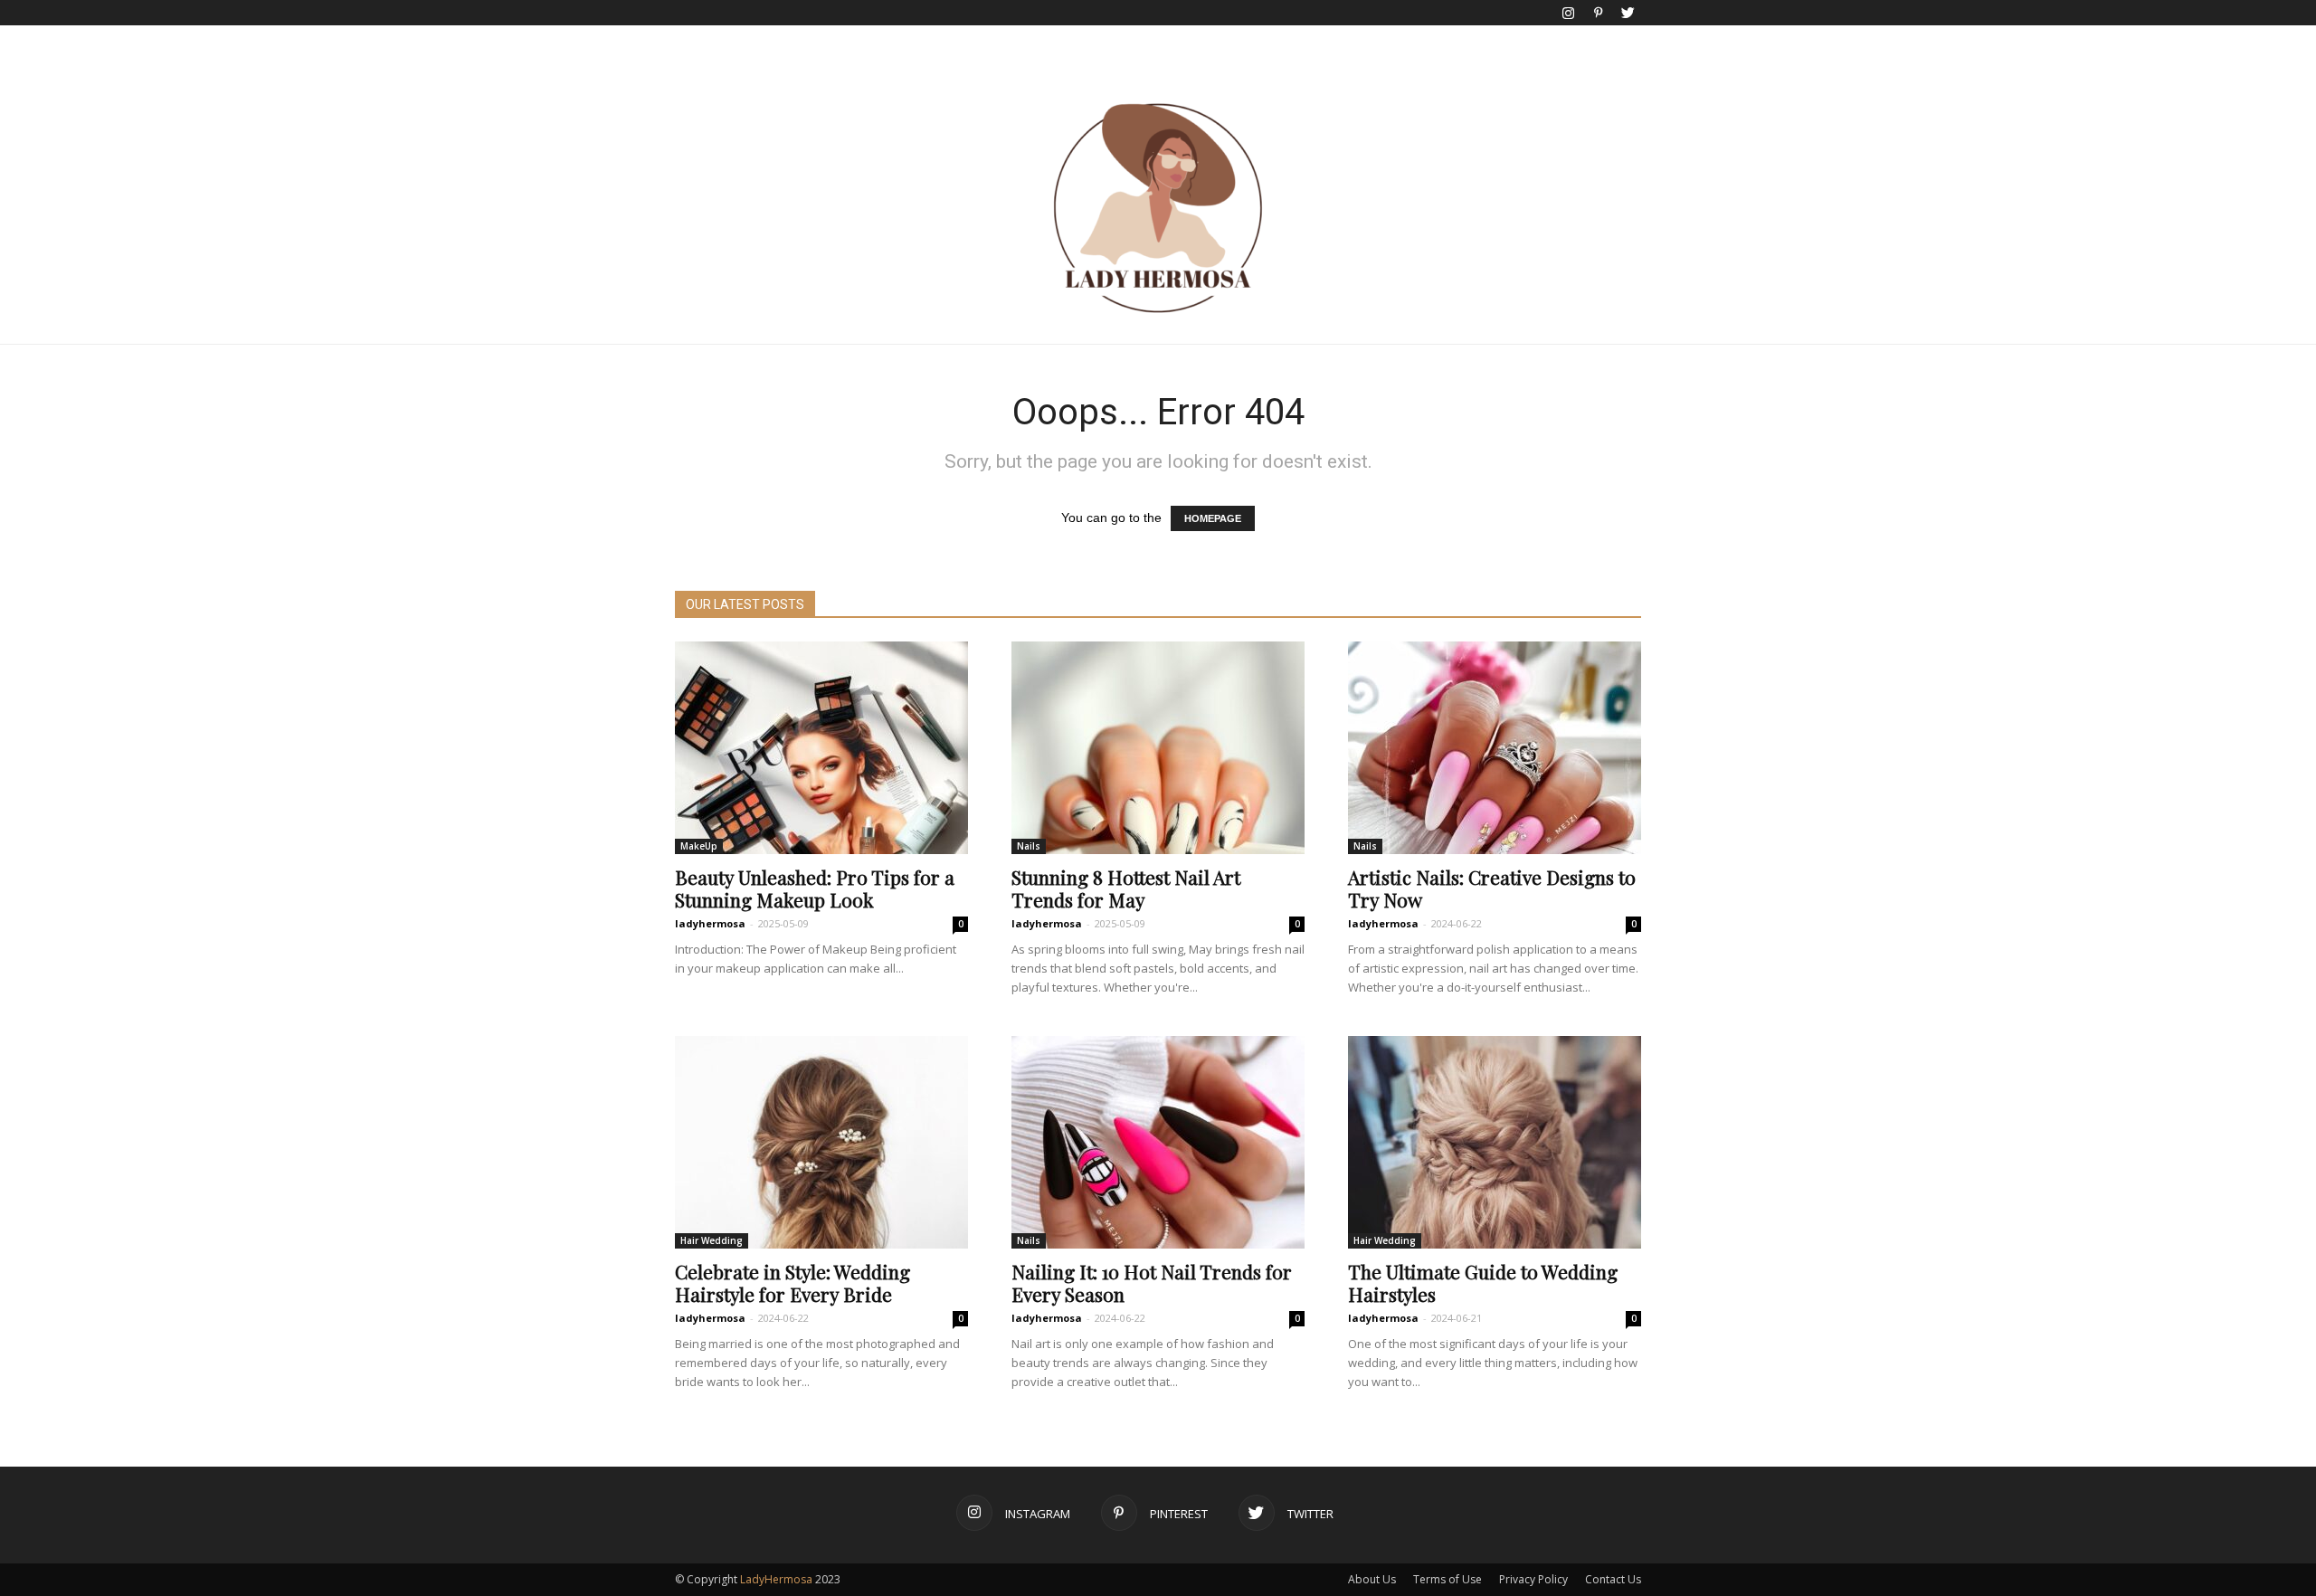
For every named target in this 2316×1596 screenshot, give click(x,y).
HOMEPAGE (1213, 518)
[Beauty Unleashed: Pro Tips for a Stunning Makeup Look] (821, 748)
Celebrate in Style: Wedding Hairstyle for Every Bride (793, 1282)
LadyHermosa (776, 1579)
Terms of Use (1447, 1579)
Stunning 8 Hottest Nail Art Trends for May (1126, 888)
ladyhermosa (710, 923)
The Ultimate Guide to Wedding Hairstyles (1483, 1282)
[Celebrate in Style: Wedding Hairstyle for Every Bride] (821, 1142)
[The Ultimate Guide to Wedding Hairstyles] (1495, 1142)
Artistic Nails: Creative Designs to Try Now (1492, 888)
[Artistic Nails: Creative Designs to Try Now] (1495, 748)
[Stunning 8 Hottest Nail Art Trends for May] (1158, 748)
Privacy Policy (1533, 1579)
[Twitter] (1628, 13)
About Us (1372, 1579)
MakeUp (699, 846)
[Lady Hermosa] (1158, 208)
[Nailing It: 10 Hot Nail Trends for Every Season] (1158, 1142)
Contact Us (1613, 1579)
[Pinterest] (1598, 13)
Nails (1029, 846)
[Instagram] (1568, 13)
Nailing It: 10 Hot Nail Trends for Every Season (1152, 1282)
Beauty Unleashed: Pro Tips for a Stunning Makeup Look (815, 888)
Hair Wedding (712, 1240)
